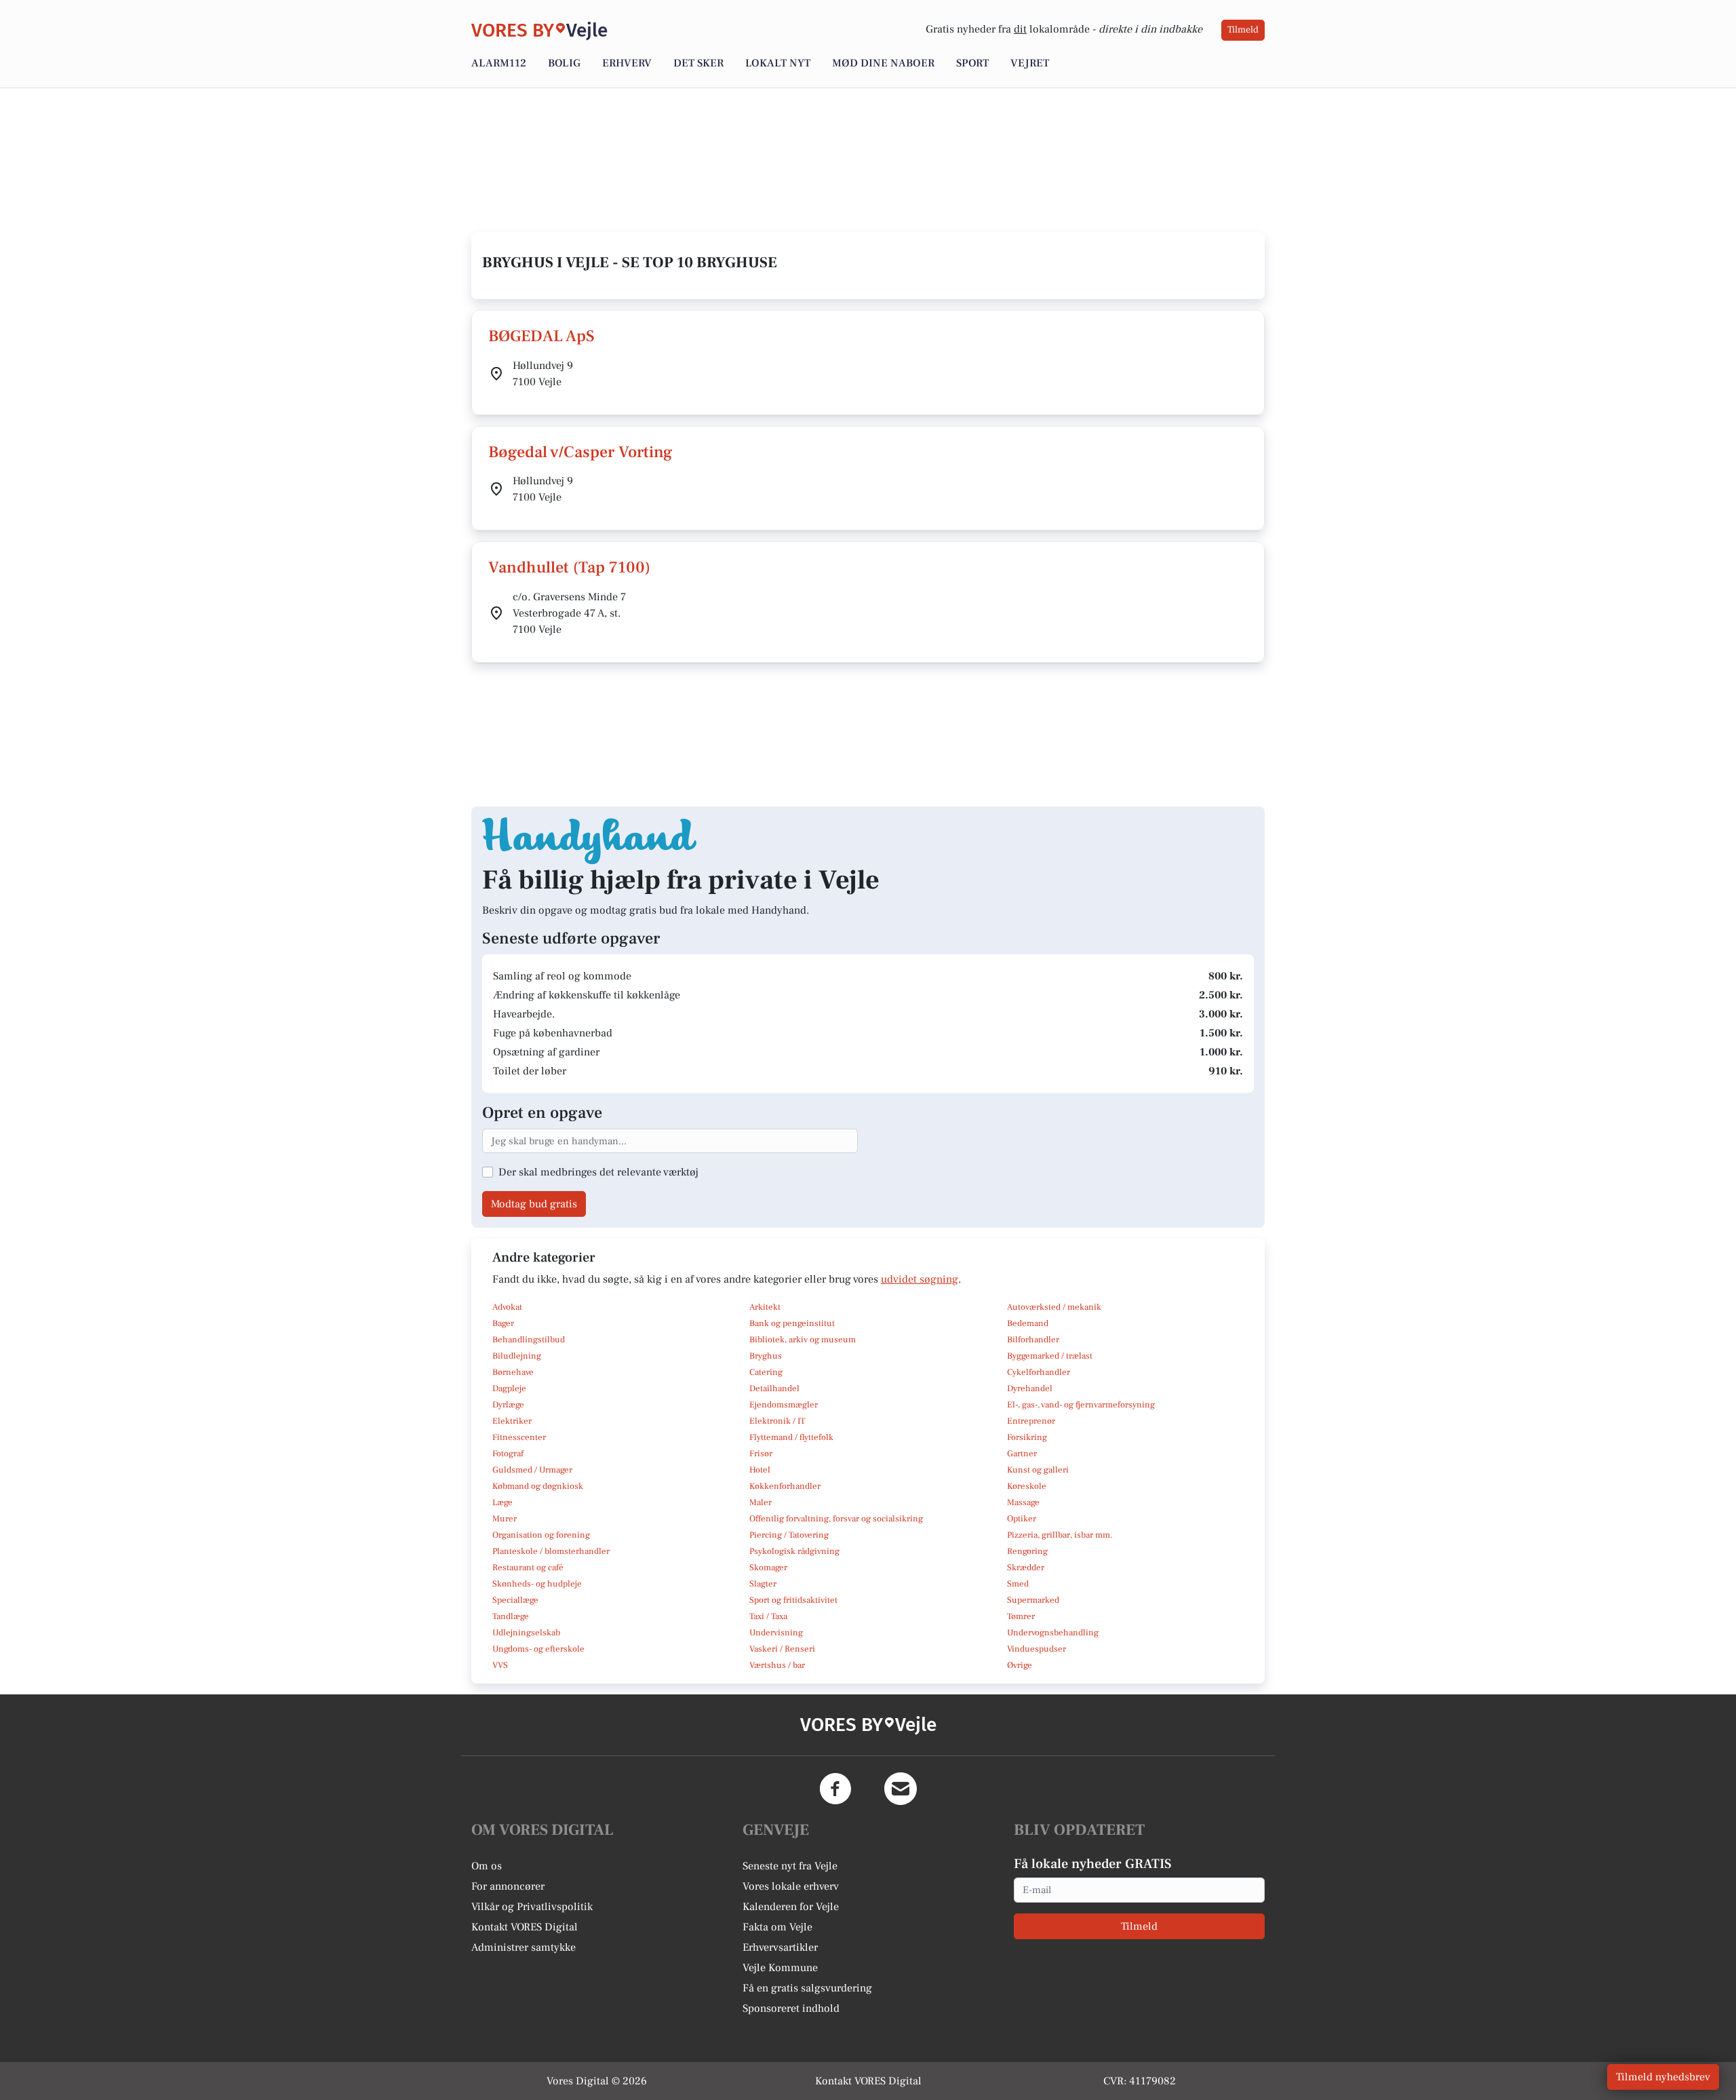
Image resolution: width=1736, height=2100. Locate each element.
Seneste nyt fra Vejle (790, 1866)
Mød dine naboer (883, 63)
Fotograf (508, 1454)
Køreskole (1027, 1486)
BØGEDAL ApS (541, 336)
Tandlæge (511, 1616)
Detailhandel (774, 1388)
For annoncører (508, 1886)
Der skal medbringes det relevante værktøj (598, 1172)
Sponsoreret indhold (791, 2008)
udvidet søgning (920, 1279)
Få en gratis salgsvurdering (807, 1988)
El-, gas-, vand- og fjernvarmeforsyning (1081, 1405)
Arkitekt (765, 1307)
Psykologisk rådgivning (794, 1551)
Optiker (1022, 1519)
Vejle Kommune (780, 1968)
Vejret (1030, 63)
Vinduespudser (1037, 1649)
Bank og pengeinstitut (792, 1323)
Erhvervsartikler (780, 1947)
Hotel (760, 1470)
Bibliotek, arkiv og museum (803, 1340)
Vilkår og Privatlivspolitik (532, 1907)
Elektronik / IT (777, 1421)
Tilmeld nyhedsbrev (1663, 2077)
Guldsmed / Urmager (532, 1470)
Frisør (761, 1454)
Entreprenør (1031, 1421)
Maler (761, 1502)
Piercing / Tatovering (789, 1535)
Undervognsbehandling (1053, 1633)
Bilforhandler (1033, 1340)
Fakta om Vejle (777, 1927)
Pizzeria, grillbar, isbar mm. (1060, 1535)
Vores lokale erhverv (791, 1886)
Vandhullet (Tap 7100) (569, 567)
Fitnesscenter (519, 1437)
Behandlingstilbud (529, 1340)
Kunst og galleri (1038, 1470)
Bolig (564, 63)
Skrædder (1026, 1568)
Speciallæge (515, 1600)
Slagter (763, 1584)
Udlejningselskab (526, 1633)
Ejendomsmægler (784, 1405)
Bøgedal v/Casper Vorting (580, 452)
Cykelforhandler (1039, 1372)
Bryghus (766, 1356)
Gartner (1022, 1454)
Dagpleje (509, 1388)
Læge (502, 1502)
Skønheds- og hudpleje (537, 1584)
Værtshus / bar (777, 1665)
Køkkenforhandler (785, 1486)
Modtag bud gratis (534, 1204)
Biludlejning (517, 1356)
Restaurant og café (528, 1568)
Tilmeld (1243, 30)
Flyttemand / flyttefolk (791, 1437)
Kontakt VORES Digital (525, 1927)
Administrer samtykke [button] (524, 1947)
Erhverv (627, 63)
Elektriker (512, 1421)
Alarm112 (499, 63)
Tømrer (1021, 1616)
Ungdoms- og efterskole (538, 1649)
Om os (487, 1866)
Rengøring (1027, 1551)
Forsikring (1027, 1437)
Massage (1023, 1502)
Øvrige (1020, 1665)
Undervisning (776, 1633)
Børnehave (513, 1372)
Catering (766, 1372)
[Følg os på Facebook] (835, 1789)
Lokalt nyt (778, 63)
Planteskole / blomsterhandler (551, 1551)
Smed (1018, 1584)
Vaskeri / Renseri (782, 1649)
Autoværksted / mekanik (1054, 1307)
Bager (503, 1323)
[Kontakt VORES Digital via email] (901, 1789)
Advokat (507, 1307)
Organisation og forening (541, 1535)
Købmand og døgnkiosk (538, 1486)
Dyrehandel (1030, 1388)
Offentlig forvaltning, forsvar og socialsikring (836, 1519)
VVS (500, 1665)
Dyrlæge (508, 1405)
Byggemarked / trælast (1050, 1356)
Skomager (768, 1568)
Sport (972, 63)
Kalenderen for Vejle (791, 1907)
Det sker (698, 63)
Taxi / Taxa (768, 1616)
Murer (505, 1519)
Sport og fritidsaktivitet (793, 1600)
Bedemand (1028, 1323)
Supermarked (1033, 1600)
